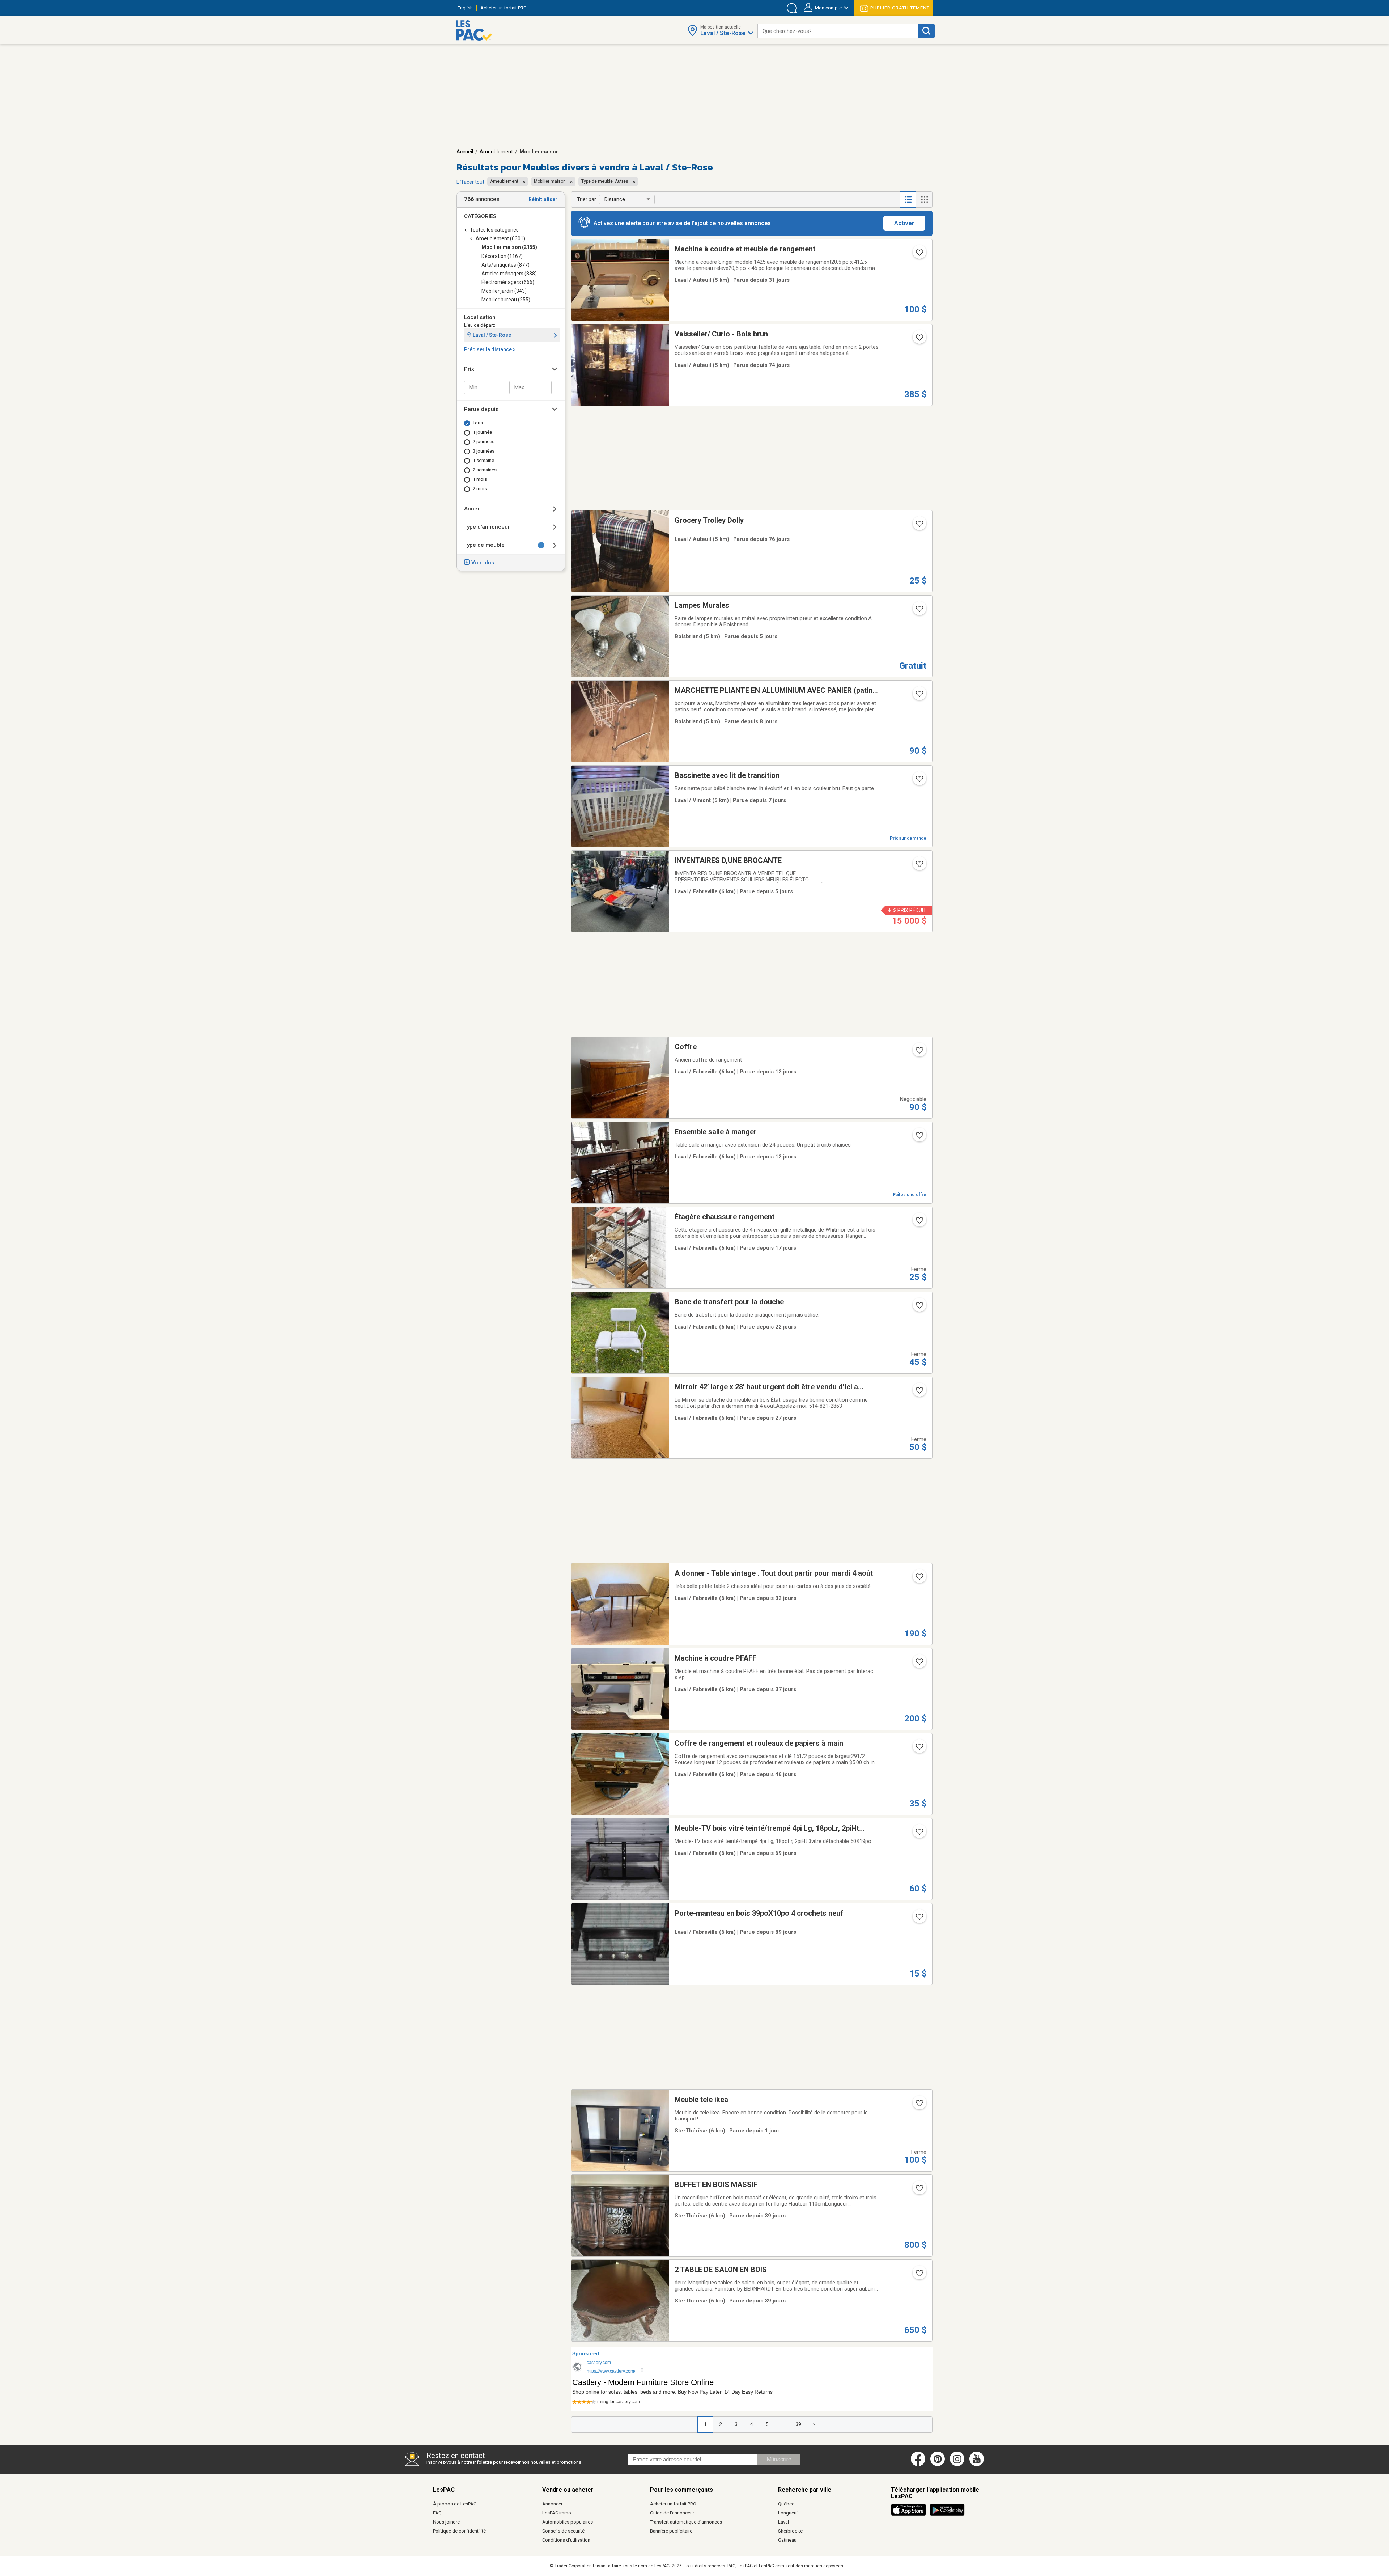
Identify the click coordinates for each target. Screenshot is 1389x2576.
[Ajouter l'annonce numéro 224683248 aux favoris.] (919, 1579)
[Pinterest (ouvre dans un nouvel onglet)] (938, 2465)
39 (798, 2424)
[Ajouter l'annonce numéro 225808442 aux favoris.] (919, 781)
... (783, 2424)
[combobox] (838, 31)
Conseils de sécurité (563, 2531)
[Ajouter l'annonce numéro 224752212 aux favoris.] (919, 255)
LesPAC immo (557, 2513)
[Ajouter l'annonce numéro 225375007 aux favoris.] (919, 1308)
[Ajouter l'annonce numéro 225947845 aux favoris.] (919, 611)
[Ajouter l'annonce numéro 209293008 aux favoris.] (919, 696)
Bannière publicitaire (671, 2531)
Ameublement (496, 152)
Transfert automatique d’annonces (686, 2522)
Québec (786, 2504)
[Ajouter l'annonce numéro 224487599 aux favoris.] (919, 2190)
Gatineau (787, 2540)
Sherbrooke (790, 2531)
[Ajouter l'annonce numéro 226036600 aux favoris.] (919, 2105)
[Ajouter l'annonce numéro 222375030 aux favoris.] (919, 1137)
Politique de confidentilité (459, 2531)
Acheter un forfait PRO (673, 2504)
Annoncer (552, 2504)
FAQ (437, 2513)
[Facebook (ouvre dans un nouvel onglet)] (918, 2465)
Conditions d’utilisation (566, 2540)
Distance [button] (615, 199)
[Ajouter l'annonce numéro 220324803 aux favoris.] (919, 340)
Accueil (465, 152)
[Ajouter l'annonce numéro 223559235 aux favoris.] (919, 1834)
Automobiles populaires (568, 2522)
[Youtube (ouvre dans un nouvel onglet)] (978, 2465)
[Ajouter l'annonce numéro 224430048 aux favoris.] (919, 2275)
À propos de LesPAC (455, 2504)
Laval (783, 2522)
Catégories (480, 216)
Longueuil (788, 2513)
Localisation (480, 317)
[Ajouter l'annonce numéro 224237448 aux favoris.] (919, 1749)
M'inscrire (779, 2459)
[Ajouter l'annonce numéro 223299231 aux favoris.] (919, 866)
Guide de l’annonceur (672, 2513)
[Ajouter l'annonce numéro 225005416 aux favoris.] (919, 1393)
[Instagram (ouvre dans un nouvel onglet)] (957, 2465)
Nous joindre (446, 2522)
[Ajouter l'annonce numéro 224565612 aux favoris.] (919, 1664)
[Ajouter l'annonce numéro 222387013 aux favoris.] (919, 1052)
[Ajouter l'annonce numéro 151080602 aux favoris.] (919, 526)
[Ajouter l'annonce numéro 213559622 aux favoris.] (919, 1919)
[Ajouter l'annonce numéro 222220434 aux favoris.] (919, 1223)
